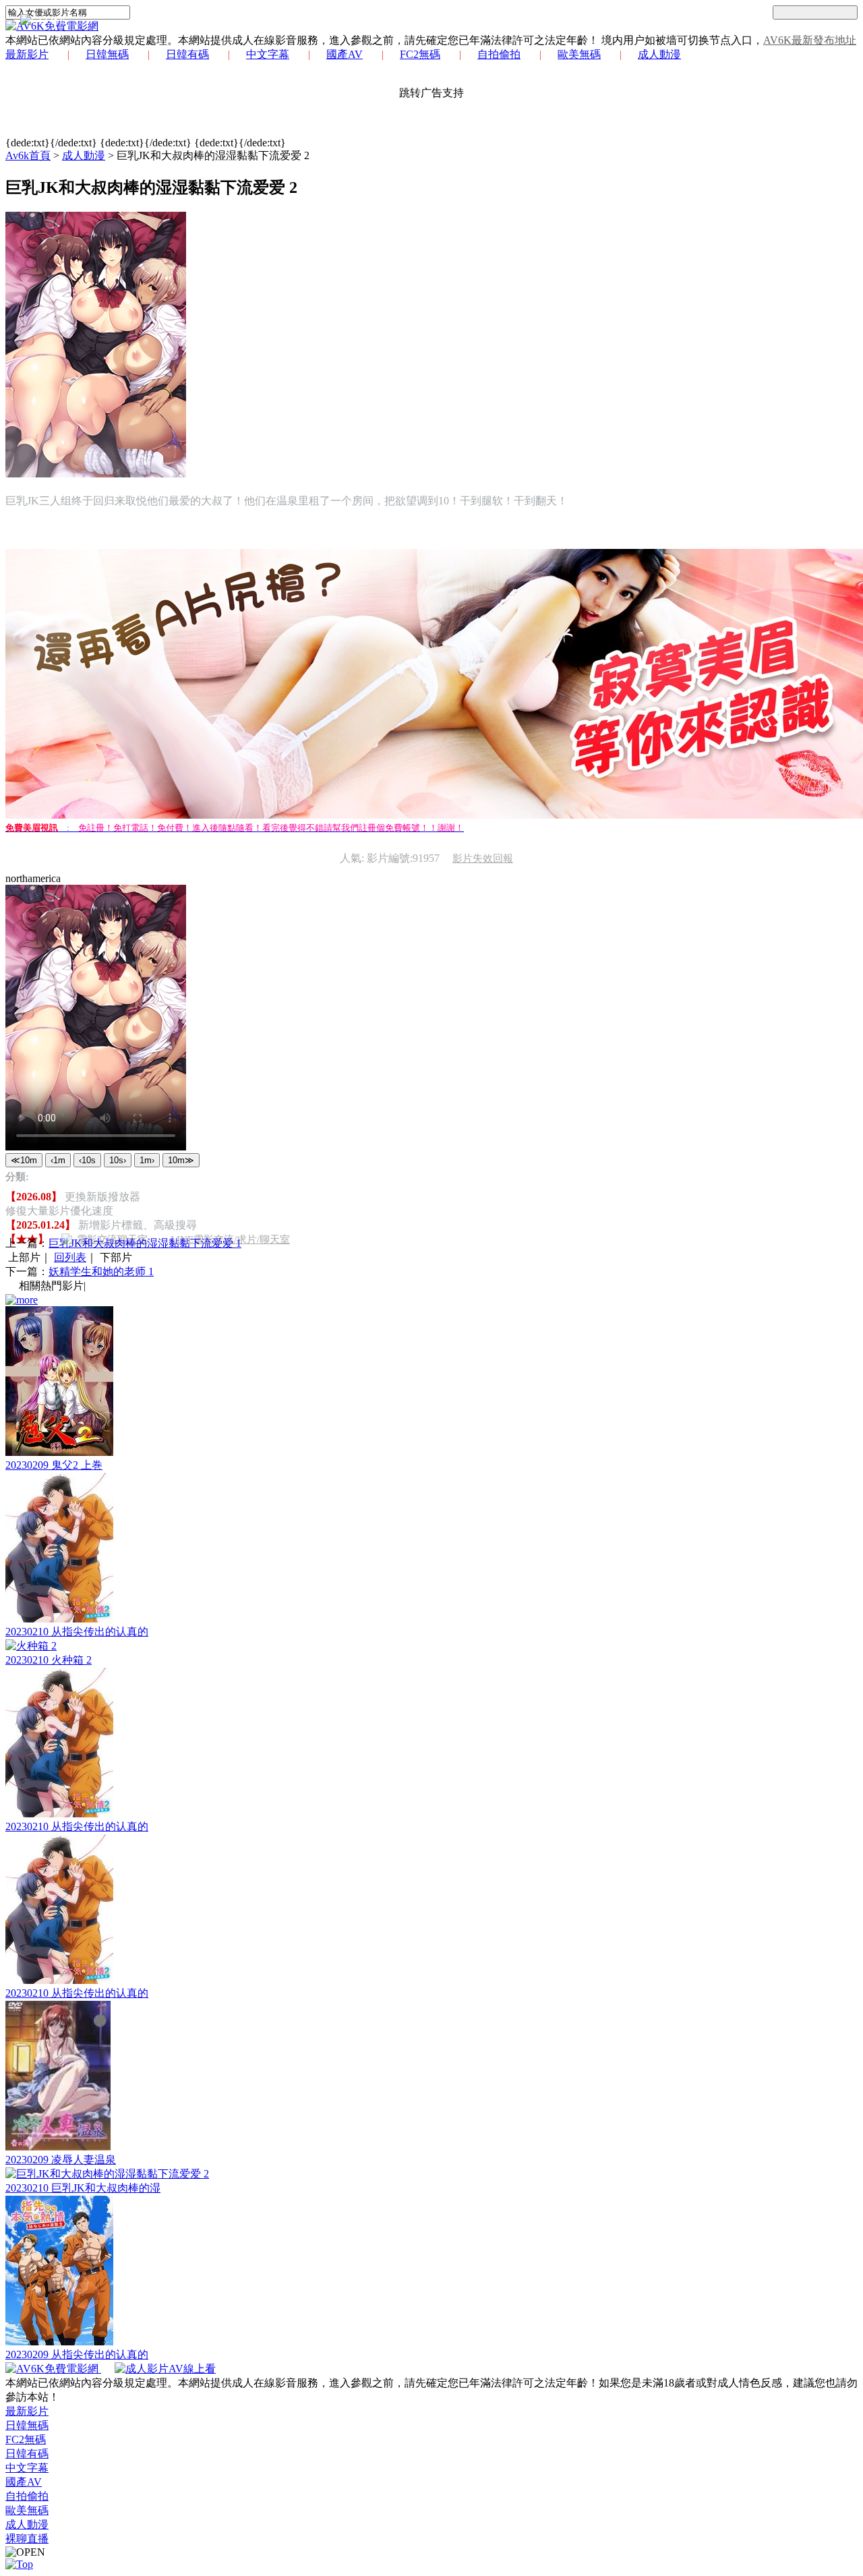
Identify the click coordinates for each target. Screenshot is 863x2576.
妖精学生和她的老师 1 (101, 1271)
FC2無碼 (420, 54)
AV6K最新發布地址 (810, 40)
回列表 (70, 1257)
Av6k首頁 (28, 155)
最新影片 (27, 54)
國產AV (345, 54)
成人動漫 (659, 54)
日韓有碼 (187, 54)
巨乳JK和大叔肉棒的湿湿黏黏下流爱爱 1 (145, 1243)
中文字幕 (268, 54)
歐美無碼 (579, 54)
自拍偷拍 (499, 54)
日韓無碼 (107, 54)
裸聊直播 (27, 2539)
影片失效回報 (483, 858)
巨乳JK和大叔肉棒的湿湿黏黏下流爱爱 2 (213, 155)
